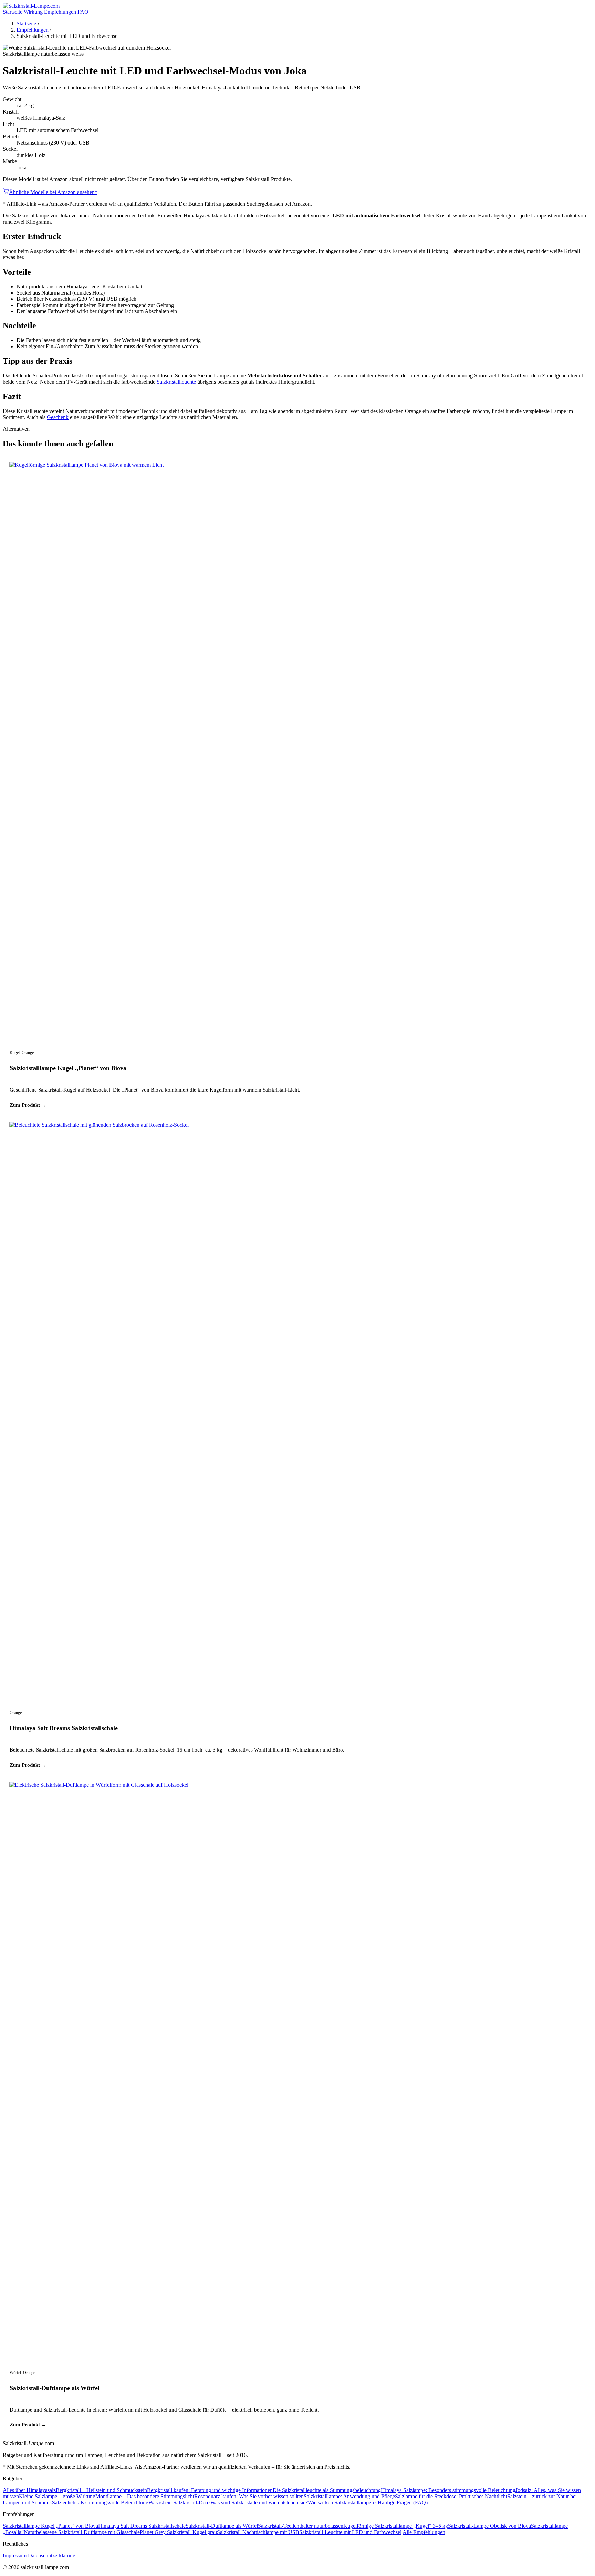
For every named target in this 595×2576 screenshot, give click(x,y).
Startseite (13, 12)
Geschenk (58, 417)
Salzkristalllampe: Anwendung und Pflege (349, 2496)
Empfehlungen (61, 12)
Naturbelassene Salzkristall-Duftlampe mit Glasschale (82, 2532)
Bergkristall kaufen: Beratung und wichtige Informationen (210, 2490)
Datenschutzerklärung (52, 2556)
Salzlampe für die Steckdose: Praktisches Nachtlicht (451, 2496)
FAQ (83, 12)
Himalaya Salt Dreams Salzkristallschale (64, 1728)
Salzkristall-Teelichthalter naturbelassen (301, 2526)
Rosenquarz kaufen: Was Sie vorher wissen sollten (249, 2496)
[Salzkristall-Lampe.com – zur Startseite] (31, 6)
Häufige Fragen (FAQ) (403, 2503)
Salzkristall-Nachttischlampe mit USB (258, 2532)
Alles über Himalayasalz (29, 2490)
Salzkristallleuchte (176, 382)
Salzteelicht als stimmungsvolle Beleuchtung (100, 2503)
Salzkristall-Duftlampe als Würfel (55, 2388)
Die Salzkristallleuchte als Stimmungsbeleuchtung (327, 2490)
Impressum (15, 2556)
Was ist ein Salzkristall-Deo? (179, 2503)
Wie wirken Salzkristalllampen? (342, 2503)
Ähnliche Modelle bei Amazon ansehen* (53, 192)
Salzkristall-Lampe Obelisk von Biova (489, 2526)
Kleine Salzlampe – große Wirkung (57, 2496)
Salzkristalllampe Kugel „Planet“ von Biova (68, 1068)
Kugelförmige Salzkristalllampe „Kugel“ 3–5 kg (396, 2526)
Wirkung (34, 12)
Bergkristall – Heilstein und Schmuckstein (101, 2490)
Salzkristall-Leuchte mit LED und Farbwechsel (350, 2532)
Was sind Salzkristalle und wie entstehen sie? (259, 2503)
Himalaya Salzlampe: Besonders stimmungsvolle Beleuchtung (448, 2490)
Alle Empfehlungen (424, 2532)
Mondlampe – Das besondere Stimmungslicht (145, 2496)
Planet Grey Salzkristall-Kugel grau (178, 2532)
